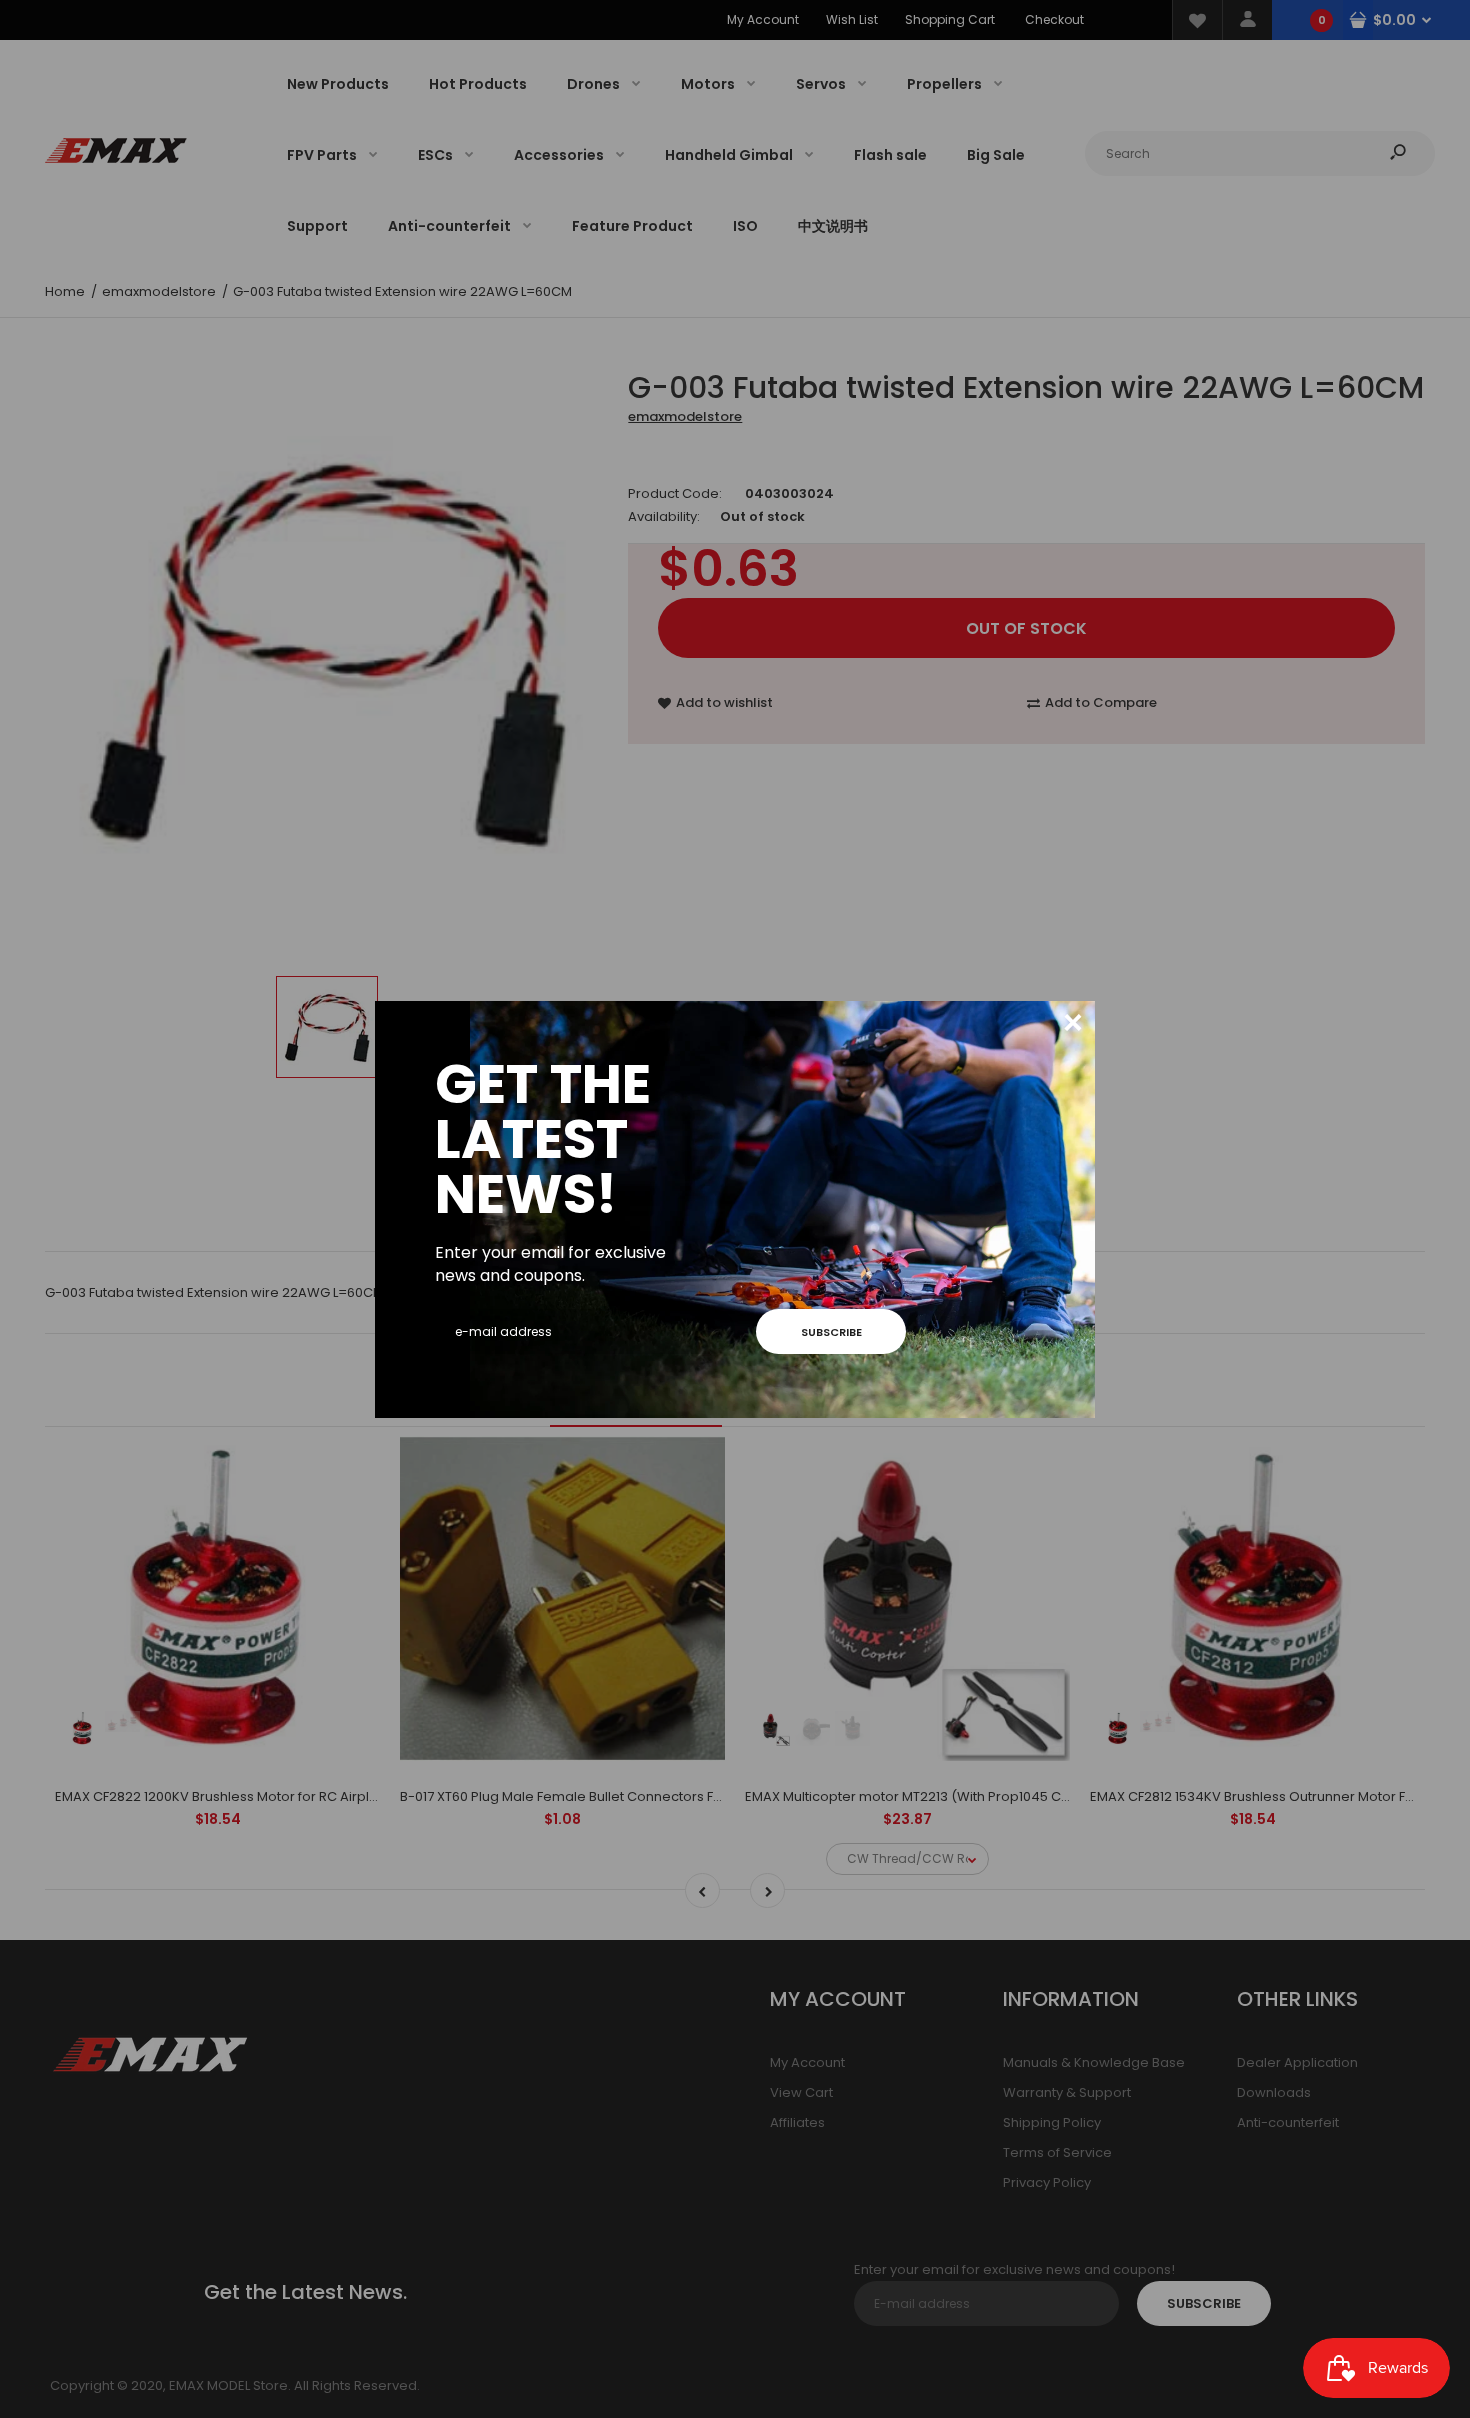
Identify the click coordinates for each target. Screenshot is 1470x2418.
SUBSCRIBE (831, 1332)
